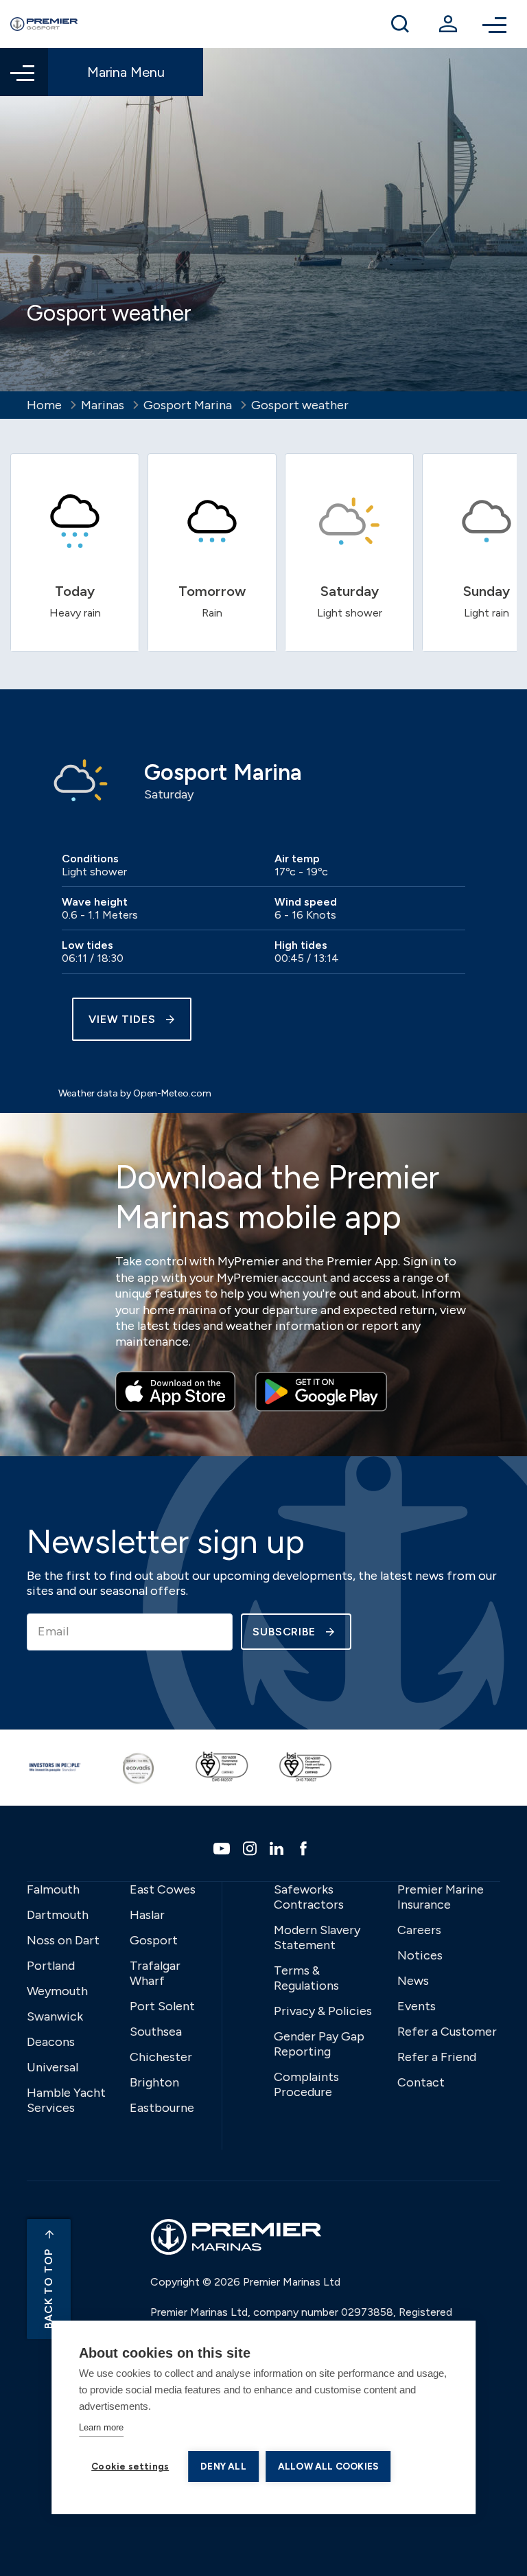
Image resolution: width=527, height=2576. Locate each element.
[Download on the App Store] (175, 1392)
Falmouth (53, 1889)
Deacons (51, 2042)
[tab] (75, 552)
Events (417, 2006)
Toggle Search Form (400, 24)
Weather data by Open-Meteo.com (135, 1093)
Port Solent (162, 2006)
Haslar (147, 1915)
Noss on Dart (63, 1940)
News (413, 1981)
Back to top (48, 2289)
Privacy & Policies (323, 2011)
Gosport (154, 1940)
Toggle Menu (496, 24)
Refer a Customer (447, 2032)
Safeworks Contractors (309, 1897)
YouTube (223, 1849)
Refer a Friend (437, 2057)
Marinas (103, 405)
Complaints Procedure (306, 2084)
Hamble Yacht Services (66, 2100)
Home (44, 405)
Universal (52, 2067)
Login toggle (448, 24)
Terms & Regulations (306, 1978)
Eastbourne (162, 2108)
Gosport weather (300, 405)
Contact (421, 2082)
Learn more (101, 2427)
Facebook (305, 1848)
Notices (420, 1955)
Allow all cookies (328, 2466)
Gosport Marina (188, 405)
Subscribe (284, 1632)
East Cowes (163, 1889)
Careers (419, 1930)
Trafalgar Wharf (155, 1973)
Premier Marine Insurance (441, 1897)
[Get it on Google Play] (321, 1392)
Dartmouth (58, 1915)
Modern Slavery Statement (317, 1937)
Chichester (161, 2057)
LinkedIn (278, 1848)
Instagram (251, 1848)
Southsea (156, 2032)
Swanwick (55, 2016)
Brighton (154, 2082)
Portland (51, 1966)
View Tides (122, 1019)
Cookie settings (130, 2466)
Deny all (223, 2466)
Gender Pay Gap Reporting (319, 2044)
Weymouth (57, 1991)
